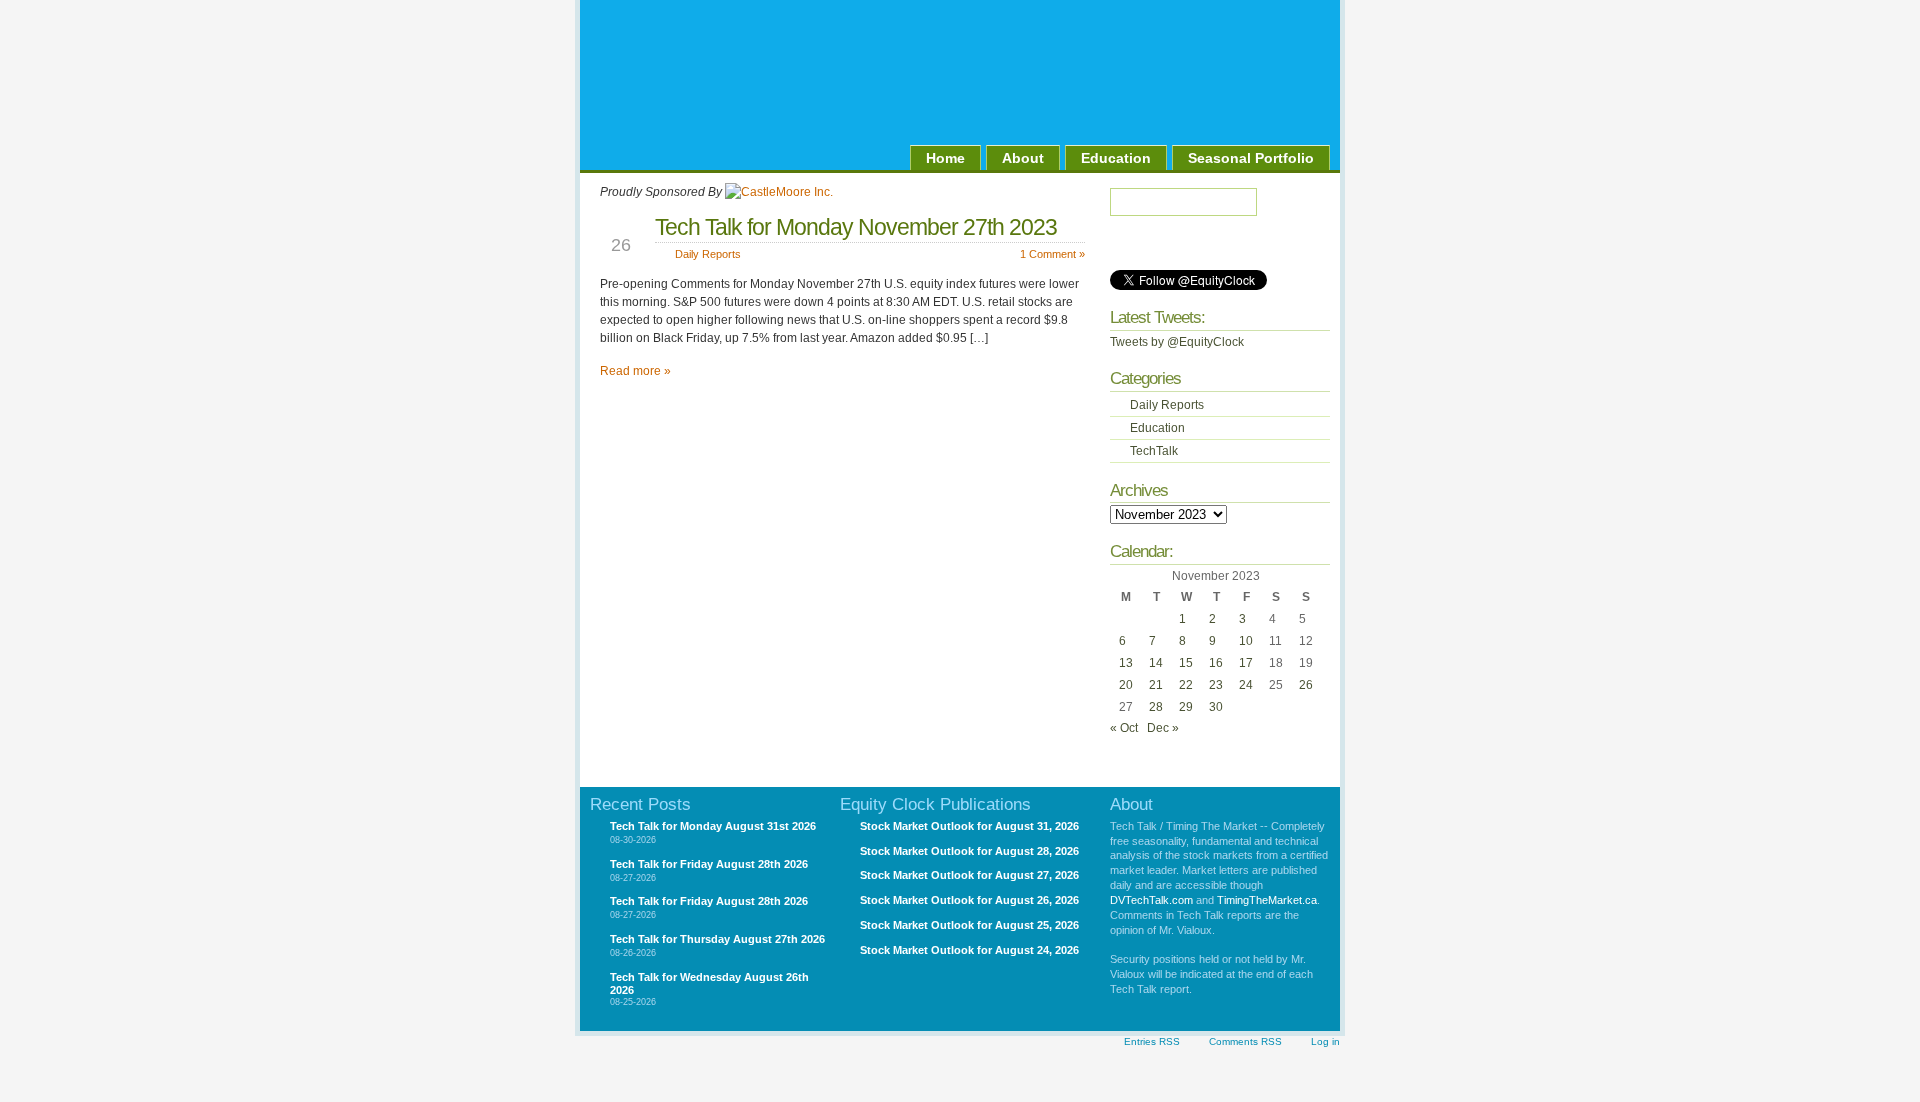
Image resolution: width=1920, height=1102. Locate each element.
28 (1156, 707)
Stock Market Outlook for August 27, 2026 (969, 875)
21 (1156, 685)
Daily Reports (708, 254)
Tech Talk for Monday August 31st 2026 (713, 826)
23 (1216, 685)
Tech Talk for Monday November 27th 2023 (856, 227)
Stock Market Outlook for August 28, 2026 (969, 851)
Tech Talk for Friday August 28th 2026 (709, 864)
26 (1306, 685)
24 (1246, 685)
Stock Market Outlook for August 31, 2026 (969, 826)
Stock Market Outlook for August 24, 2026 (969, 950)
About (1023, 158)
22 (1186, 685)
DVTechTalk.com (1151, 900)
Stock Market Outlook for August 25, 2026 (969, 925)
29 (1186, 707)
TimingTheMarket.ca (1267, 900)
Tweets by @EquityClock (1177, 342)
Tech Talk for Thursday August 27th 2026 (717, 939)
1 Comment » (1052, 254)
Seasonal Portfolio (1251, 158)
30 (1216, 707)
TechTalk (1154, 451)
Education (1116, 158)
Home (945, 158)
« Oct (1124, 728)
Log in (1325, 1041)
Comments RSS (1245, 1041)
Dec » (1163, 728)
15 (1186, 663)
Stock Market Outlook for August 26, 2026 (969, 900)
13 (1126, 663)
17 (1246, 663)
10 (1246, 641)
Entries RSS (1152, 1041)
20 (1126, 685)
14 (1156, 663)
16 (1216, 663)
